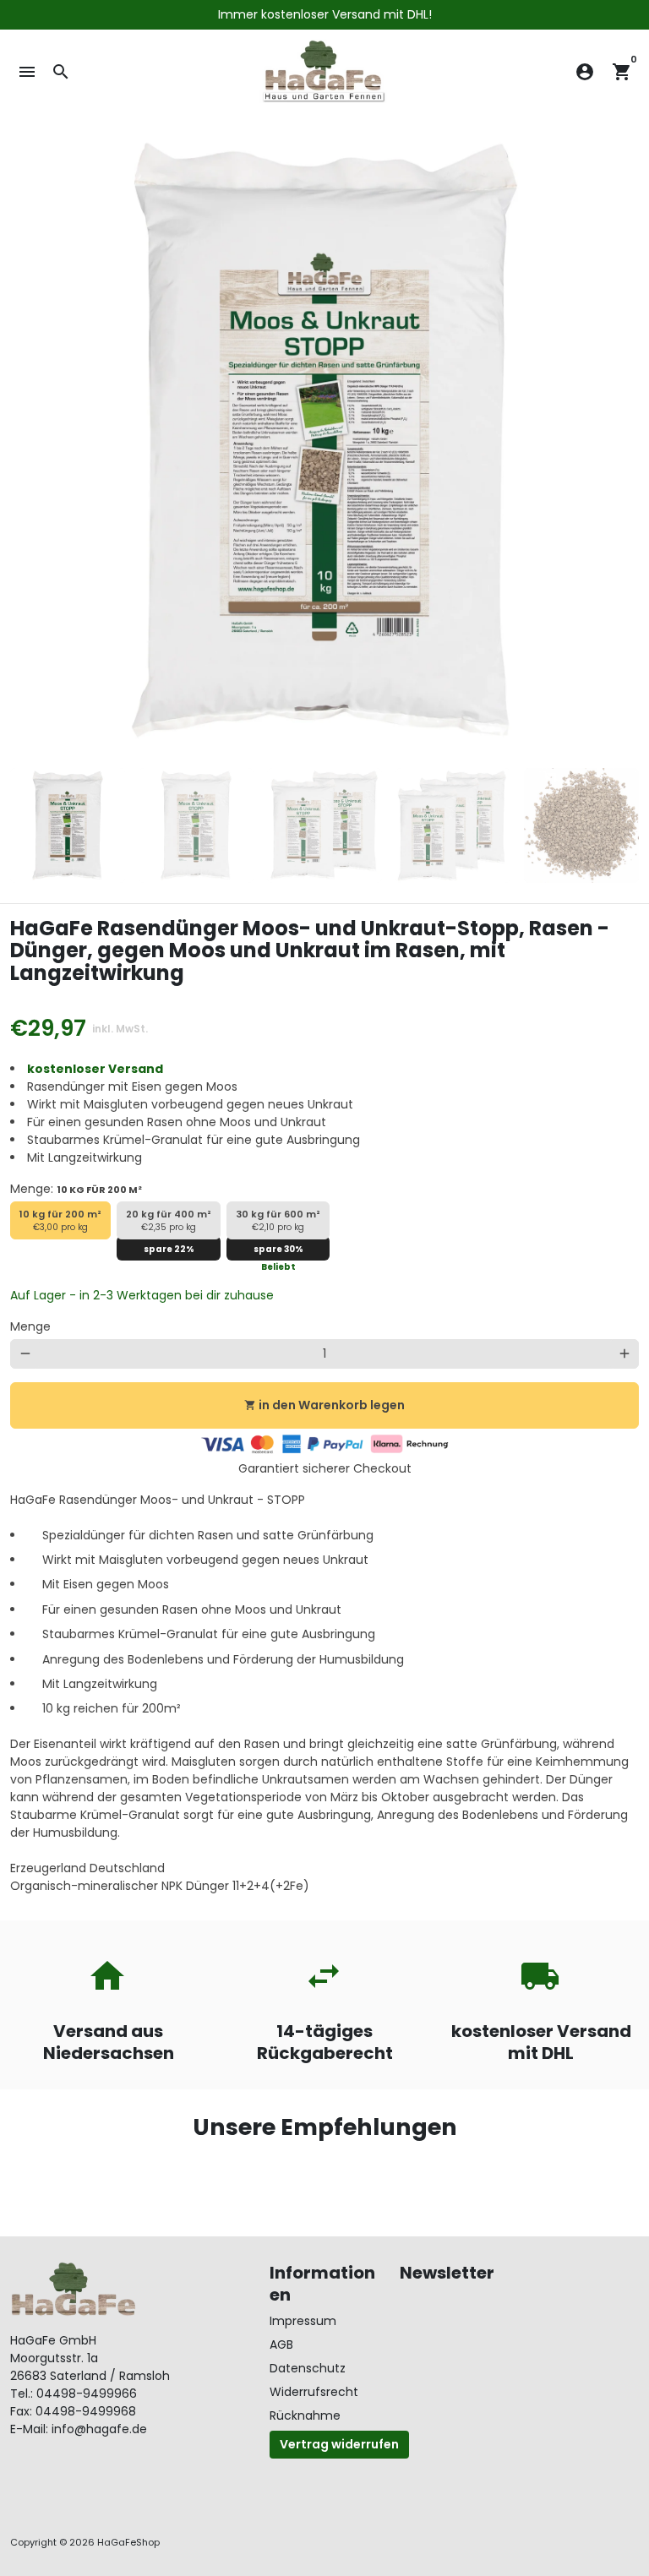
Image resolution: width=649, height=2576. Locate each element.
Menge (30, 1326)
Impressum (303, 2321)
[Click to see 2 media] (196, 825)
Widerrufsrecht (314, 2392)
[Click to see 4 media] (453, 825)
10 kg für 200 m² (60, 1221)
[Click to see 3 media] (324, 825)
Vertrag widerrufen (339, 2444)
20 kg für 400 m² (169, 1221)
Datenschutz (308, 2368)
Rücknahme (305, 2415)
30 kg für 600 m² (278, 1221)
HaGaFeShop (128, 2542)
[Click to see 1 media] (68, 825)
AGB (281, 2345)
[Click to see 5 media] (581, 825)
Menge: (76, 1189)
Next (617, 441)
